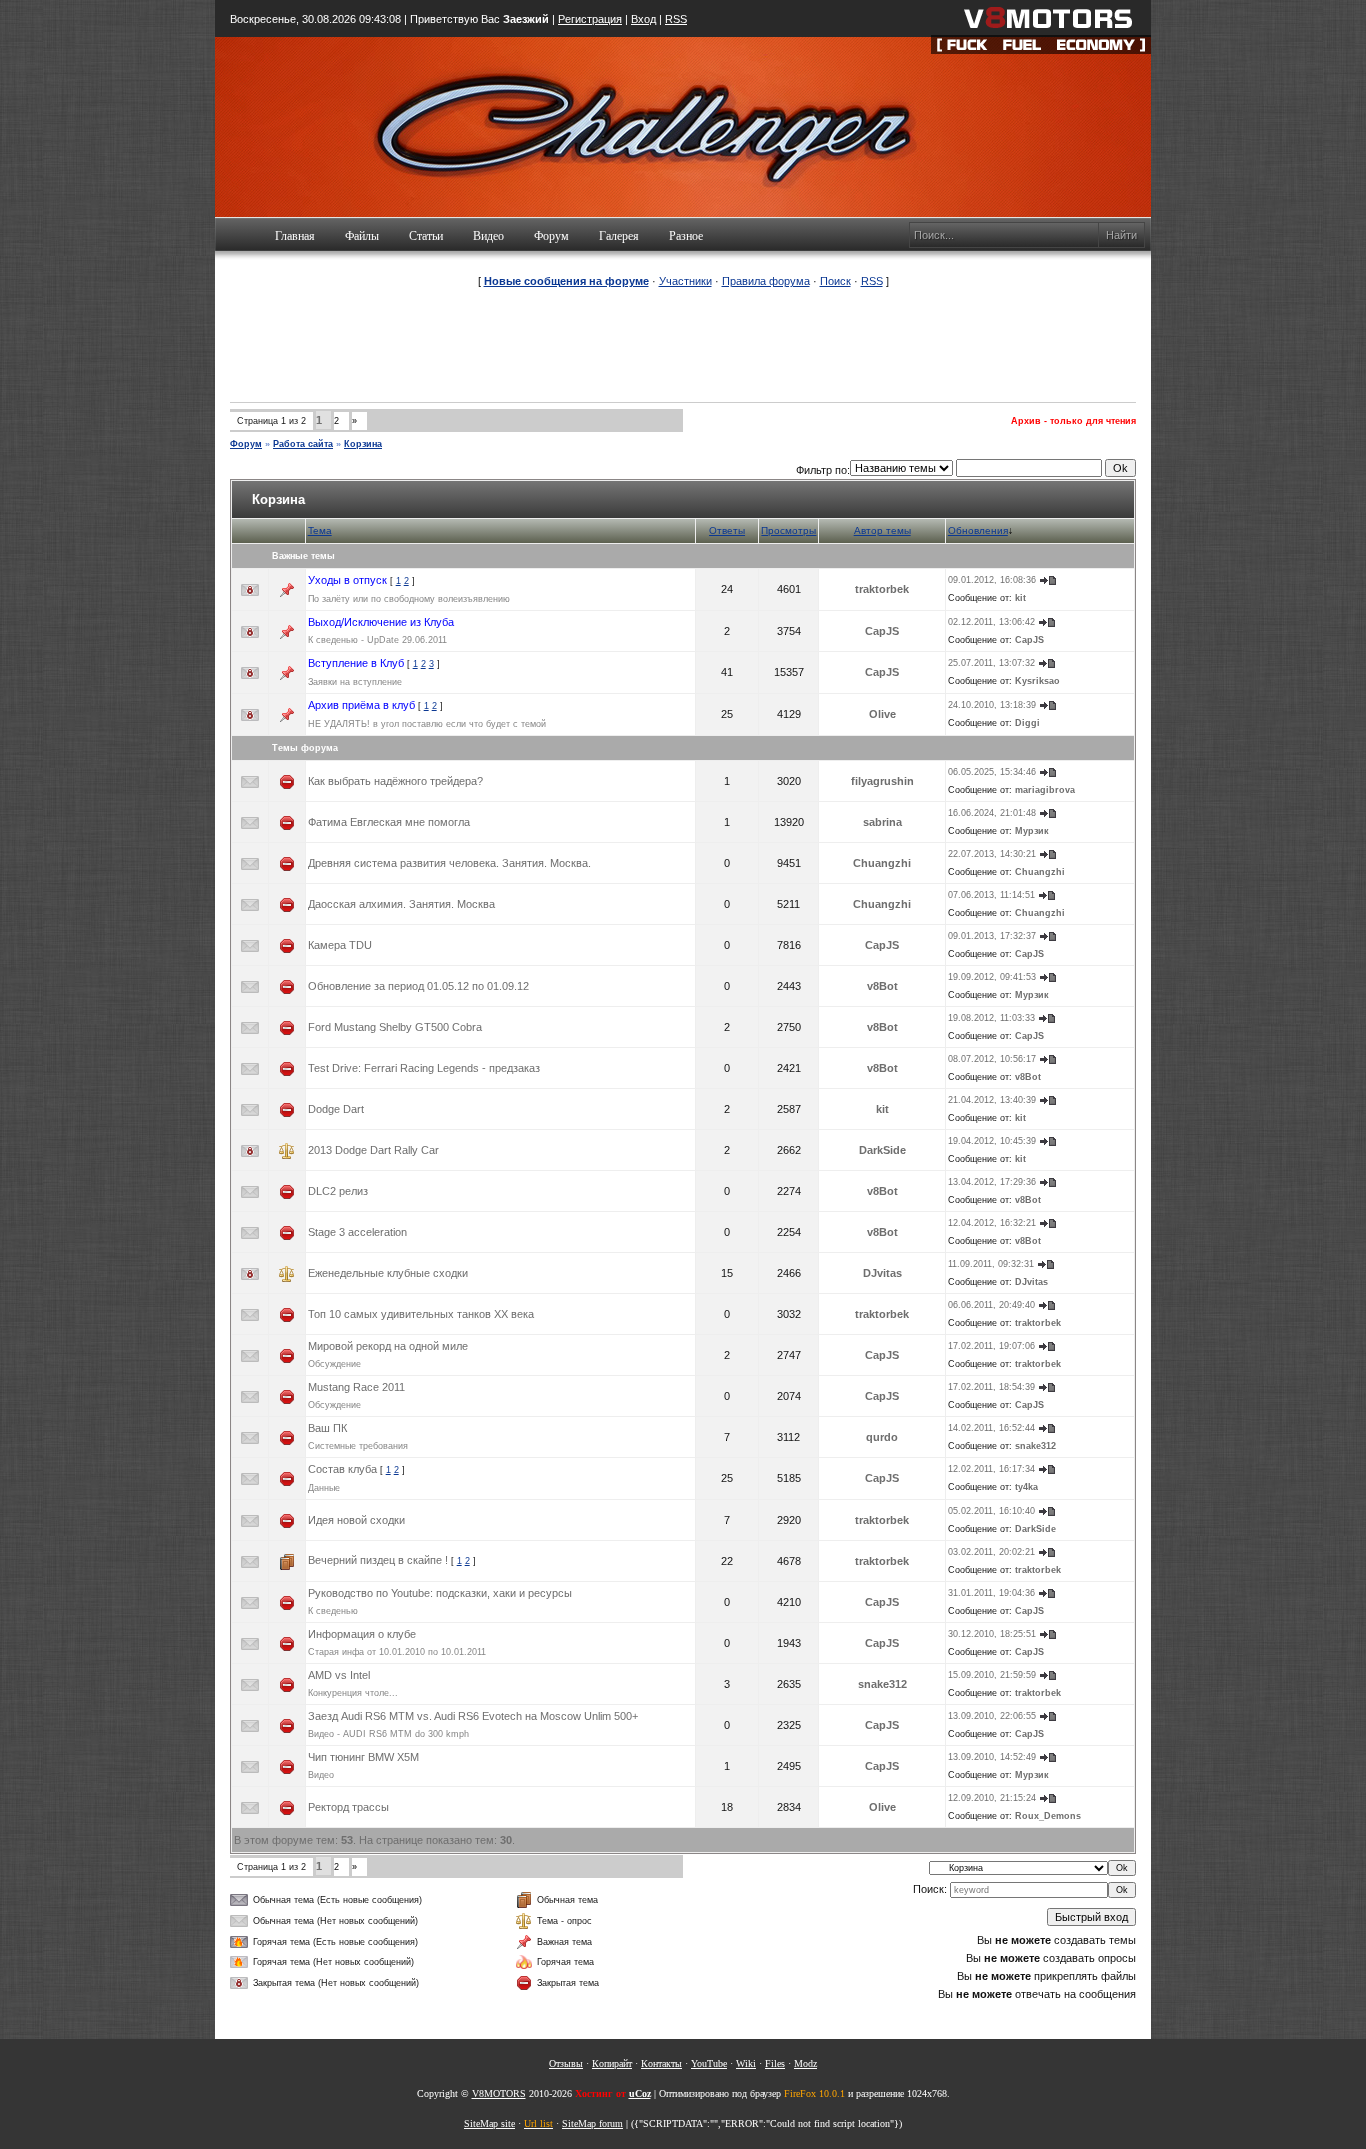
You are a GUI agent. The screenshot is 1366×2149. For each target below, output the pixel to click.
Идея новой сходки (356, 1520)
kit (1020, 598)
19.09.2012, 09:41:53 (992, 977)
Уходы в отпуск (347, 580)
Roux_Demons (1048, 1816)
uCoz (640, 2093)
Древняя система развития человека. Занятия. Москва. (449, 863)
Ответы (727, 530)
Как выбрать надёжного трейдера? (395, 781)
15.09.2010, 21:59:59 (992, 1675)
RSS (676, 19)
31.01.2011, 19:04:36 (991, 1593)
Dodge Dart (336, 1109)
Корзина (363, 444)
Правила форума (766, 281)
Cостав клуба (342, 1469)
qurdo (882, 1437)
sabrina (882, 822)
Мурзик (1032, 831)
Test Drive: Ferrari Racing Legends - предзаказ (424, 1068)
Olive (882, 714)
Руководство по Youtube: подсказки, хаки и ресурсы (440, 1593)
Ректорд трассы (348, 1807)
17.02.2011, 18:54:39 (991, 1387)
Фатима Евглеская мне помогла (389, 822)
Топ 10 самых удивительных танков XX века (421, 1314)
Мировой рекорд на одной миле (388, 1346)
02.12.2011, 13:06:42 (991, 622)
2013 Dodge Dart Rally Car (373, 1150)
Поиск (835, 281)
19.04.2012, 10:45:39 (992, 1141)
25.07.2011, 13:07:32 (991, 663)
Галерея (619, 236)
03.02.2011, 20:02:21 (991, 1552)
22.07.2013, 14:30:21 (992, 854)
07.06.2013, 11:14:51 (991, 895)
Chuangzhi (882, 863)
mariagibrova (1045, 790)
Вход (643, 19)
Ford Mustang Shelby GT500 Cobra (395, 1027)
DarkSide (882, 1150)
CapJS (882, 631)
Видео (488, 236)
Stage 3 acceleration (357, 1232)
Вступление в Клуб (356, 663)
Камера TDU (340, 945)
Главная (295, 236)
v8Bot (882, 986)
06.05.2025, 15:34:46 (992, 772)
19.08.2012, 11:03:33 (991, 1018)
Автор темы (882, 530)
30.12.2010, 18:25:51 (992, 1634)
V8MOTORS (499, 2093)
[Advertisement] (683, 344)
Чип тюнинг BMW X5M (363, 1757)
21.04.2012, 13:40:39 (992, 1100)
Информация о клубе (362, 1634)
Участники (685, 281)
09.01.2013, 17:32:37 (992, 936)
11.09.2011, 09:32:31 (991, 1264)
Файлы (362, 236)
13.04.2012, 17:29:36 (992, 1182)
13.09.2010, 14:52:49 (992, 1757)
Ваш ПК (327, 1428)
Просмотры (788, 530)
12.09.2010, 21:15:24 (992, 1798)
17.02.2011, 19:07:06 (991, 1346)
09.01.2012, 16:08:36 (992, 580)
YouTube (709, 2063)
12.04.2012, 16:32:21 (992, 1223)
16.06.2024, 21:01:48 (992, 813)
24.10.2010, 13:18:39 (992, 705)
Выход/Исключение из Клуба (381, 622)
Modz (805, 2063)
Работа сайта (303, 444)
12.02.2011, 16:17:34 (991, 1469)
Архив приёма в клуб (361, 705)
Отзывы (566, 2063)
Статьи (426, 236)
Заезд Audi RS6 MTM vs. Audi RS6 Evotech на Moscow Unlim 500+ (473, 1716)
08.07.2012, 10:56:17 (992, 1059)
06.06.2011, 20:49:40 (991, 1305)
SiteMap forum (592, 2123)
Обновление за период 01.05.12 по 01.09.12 (418, 986)
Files (775, 2063)
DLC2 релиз (338, 1191)
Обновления (978, 530)
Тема (320, 530)
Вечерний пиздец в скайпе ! (378, 1560)
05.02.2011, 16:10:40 (991, 1511)
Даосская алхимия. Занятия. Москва (401, 904)
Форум (551, 236)
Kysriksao (1037, 681)
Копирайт (612, 2063)
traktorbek (882, 589)
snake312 (1035, 1446)
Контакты (661, 2063)
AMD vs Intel (339, 1675)
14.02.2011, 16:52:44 (991, 1428)
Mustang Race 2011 (356, 1387)
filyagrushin (882, 781)
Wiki (746, 2063)
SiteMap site (489, 2123)
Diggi (1027, 723)
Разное (686, 236)
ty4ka (1026, 1487)
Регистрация (590, 19)
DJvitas (882, 1273)
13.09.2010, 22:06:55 (992, 1716)
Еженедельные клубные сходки (388, 1273)
